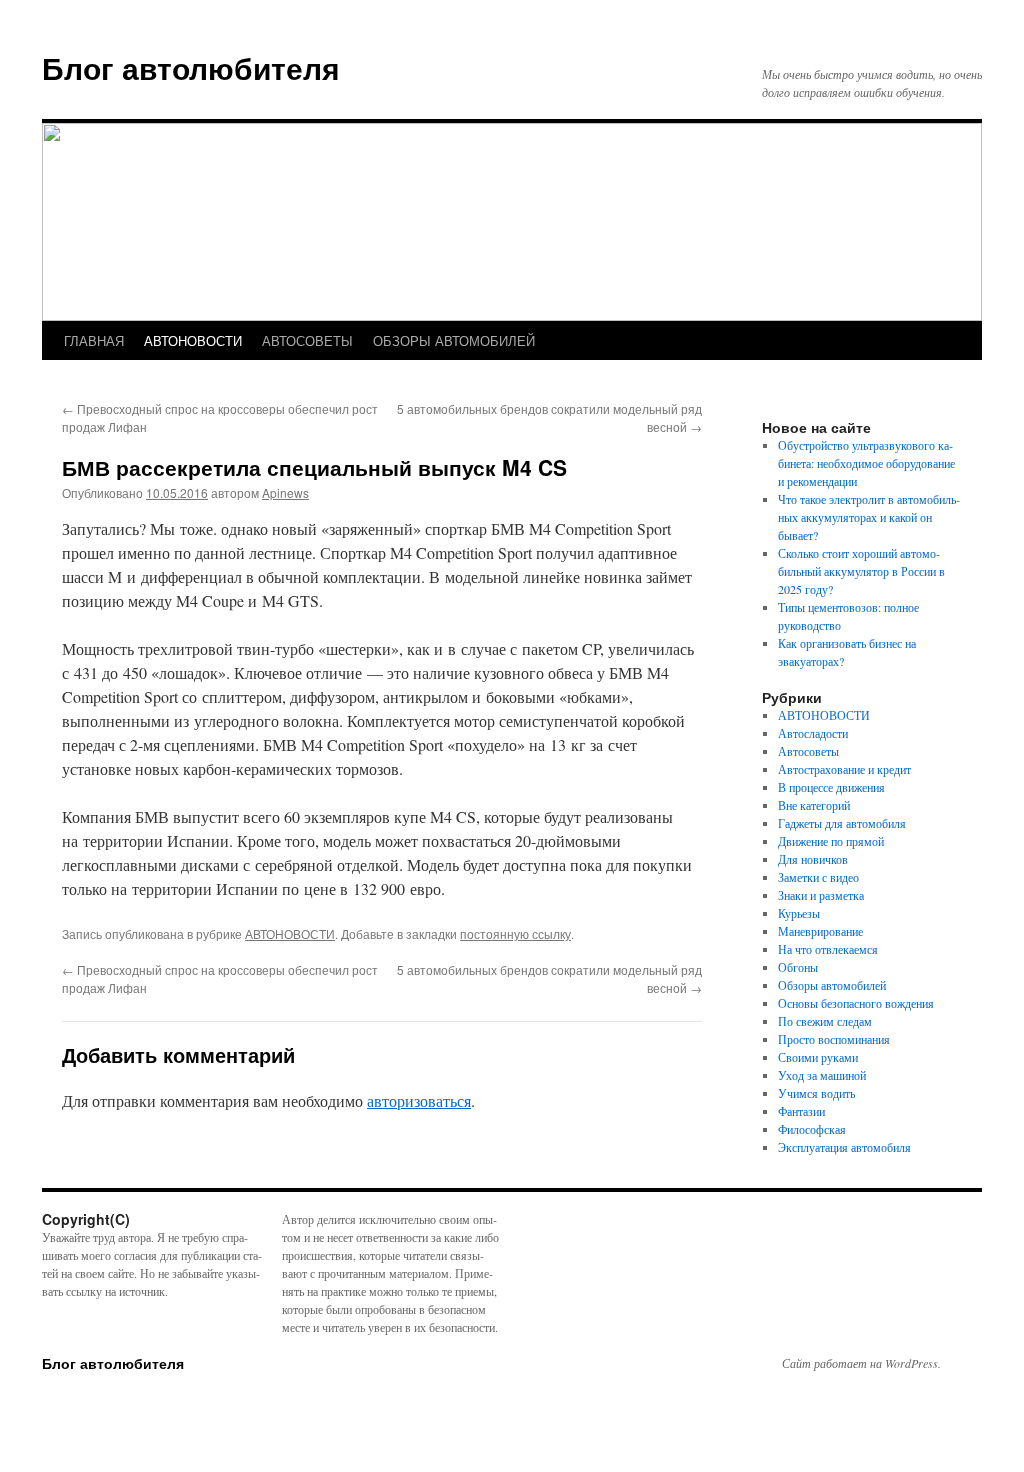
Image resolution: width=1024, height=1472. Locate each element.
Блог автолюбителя (191, 67)
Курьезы (799, 913)
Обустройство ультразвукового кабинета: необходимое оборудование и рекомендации (866, 463)
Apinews (285, 492)
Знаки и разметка (821, 895)
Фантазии (801, 1111)
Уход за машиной (822, 1075)
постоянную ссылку (515, 933)
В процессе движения (831, 787)
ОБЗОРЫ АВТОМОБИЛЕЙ (454, 340)
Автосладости (813, 733)
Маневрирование (820, 931)
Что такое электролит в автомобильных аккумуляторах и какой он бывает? (869, 517)
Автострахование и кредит (844, 769)
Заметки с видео (818, 877)
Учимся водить (816, 1093)
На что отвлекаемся (828, 949)
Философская (812, 1129)
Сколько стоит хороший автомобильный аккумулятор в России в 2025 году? (861, 571)
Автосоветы (808, 751)
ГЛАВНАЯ (94, 340)
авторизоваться (419, 1100)
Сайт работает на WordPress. (861, 1363)
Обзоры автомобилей (832, 985)
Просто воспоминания (834, 1039)
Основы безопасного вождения (856, 1003)
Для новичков (813, 859)
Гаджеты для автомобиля (842, 823)
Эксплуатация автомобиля (844, 1147)
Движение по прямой (831, 841)
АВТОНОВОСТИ (193, 340)
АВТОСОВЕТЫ (307, 340)
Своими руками (818, 1057)
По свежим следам (825, 1021)
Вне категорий (814, 805)
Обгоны (798, 967)
